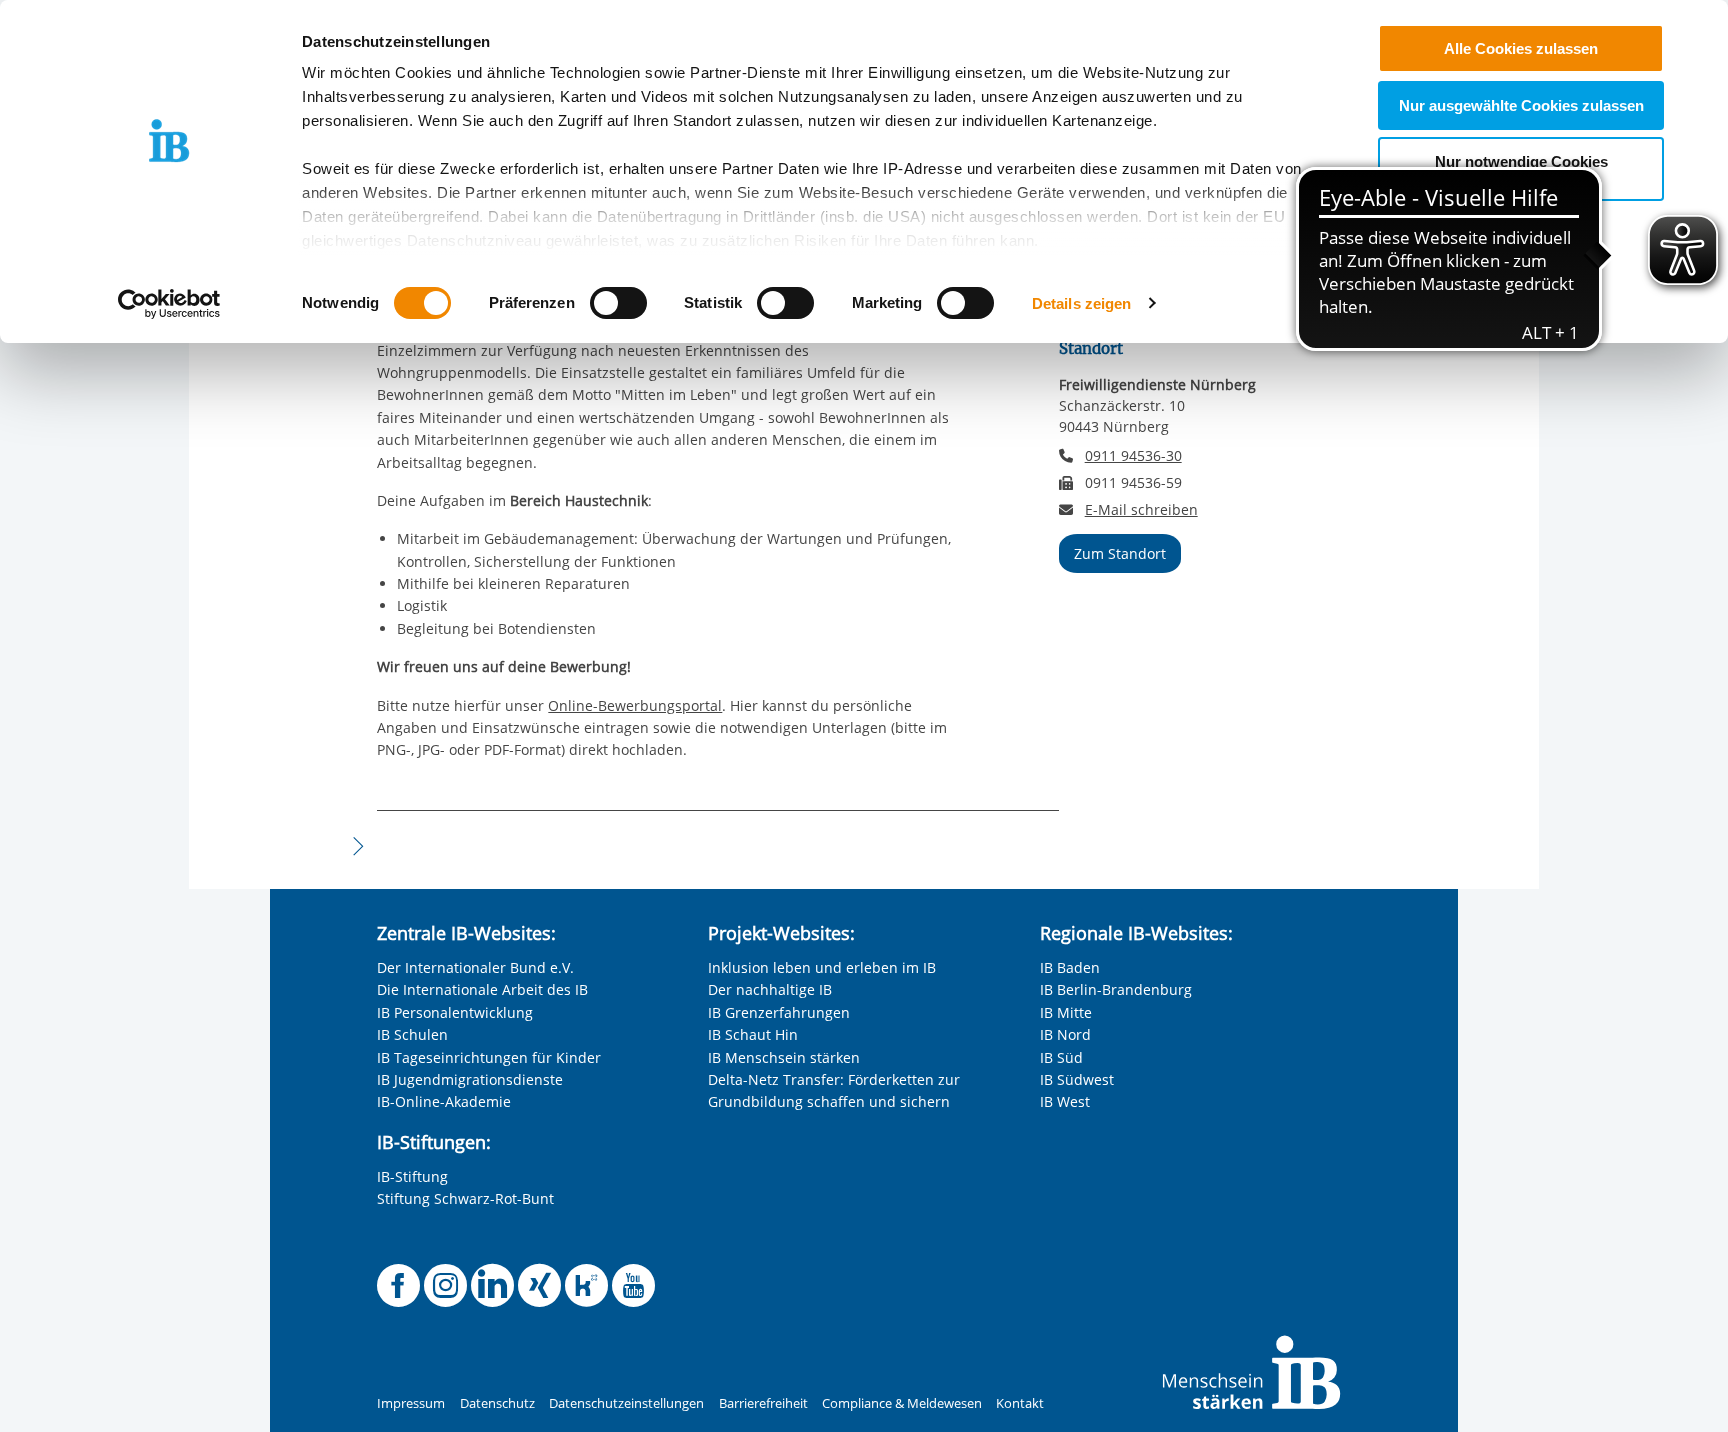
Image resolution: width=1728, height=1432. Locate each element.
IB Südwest (1077, 1079)
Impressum (411, 1403)
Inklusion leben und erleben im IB (822, 967)
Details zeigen (1081, 303)
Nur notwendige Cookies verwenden (1521, 169)
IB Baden (1070, 967)
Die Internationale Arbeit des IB (482, 989)
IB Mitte (1066, 1012)
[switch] (618, 303)
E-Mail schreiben (1141, 510)
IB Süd (1061, 1057)
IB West (1065, 1101)
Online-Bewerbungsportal (635, 705)
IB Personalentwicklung (455, 1012)
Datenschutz (497, 1403)
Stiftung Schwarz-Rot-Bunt (465, 1198)
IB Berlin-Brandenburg (1116, 989)
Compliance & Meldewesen (902, 1403)
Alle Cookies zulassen (1521, 48)
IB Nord (1065, 1034)
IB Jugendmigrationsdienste (470, 1079)
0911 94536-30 (1133, 455)
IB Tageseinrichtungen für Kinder (489, 1057)
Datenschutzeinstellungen (626, 1403)
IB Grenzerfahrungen (779, 1012)
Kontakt (1020, 1403)
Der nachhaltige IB (770, 989)
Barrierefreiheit (763, 1403)
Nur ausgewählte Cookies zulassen (1521, 105)
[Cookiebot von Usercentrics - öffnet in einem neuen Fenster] (169, 304)
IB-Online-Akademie (444, 1101)
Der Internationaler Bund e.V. (475, 967)
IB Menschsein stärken (784, 1057)
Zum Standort (1120, 553)
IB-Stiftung (412, 1176)
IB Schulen (412, 1034)
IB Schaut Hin (753, 1034)
